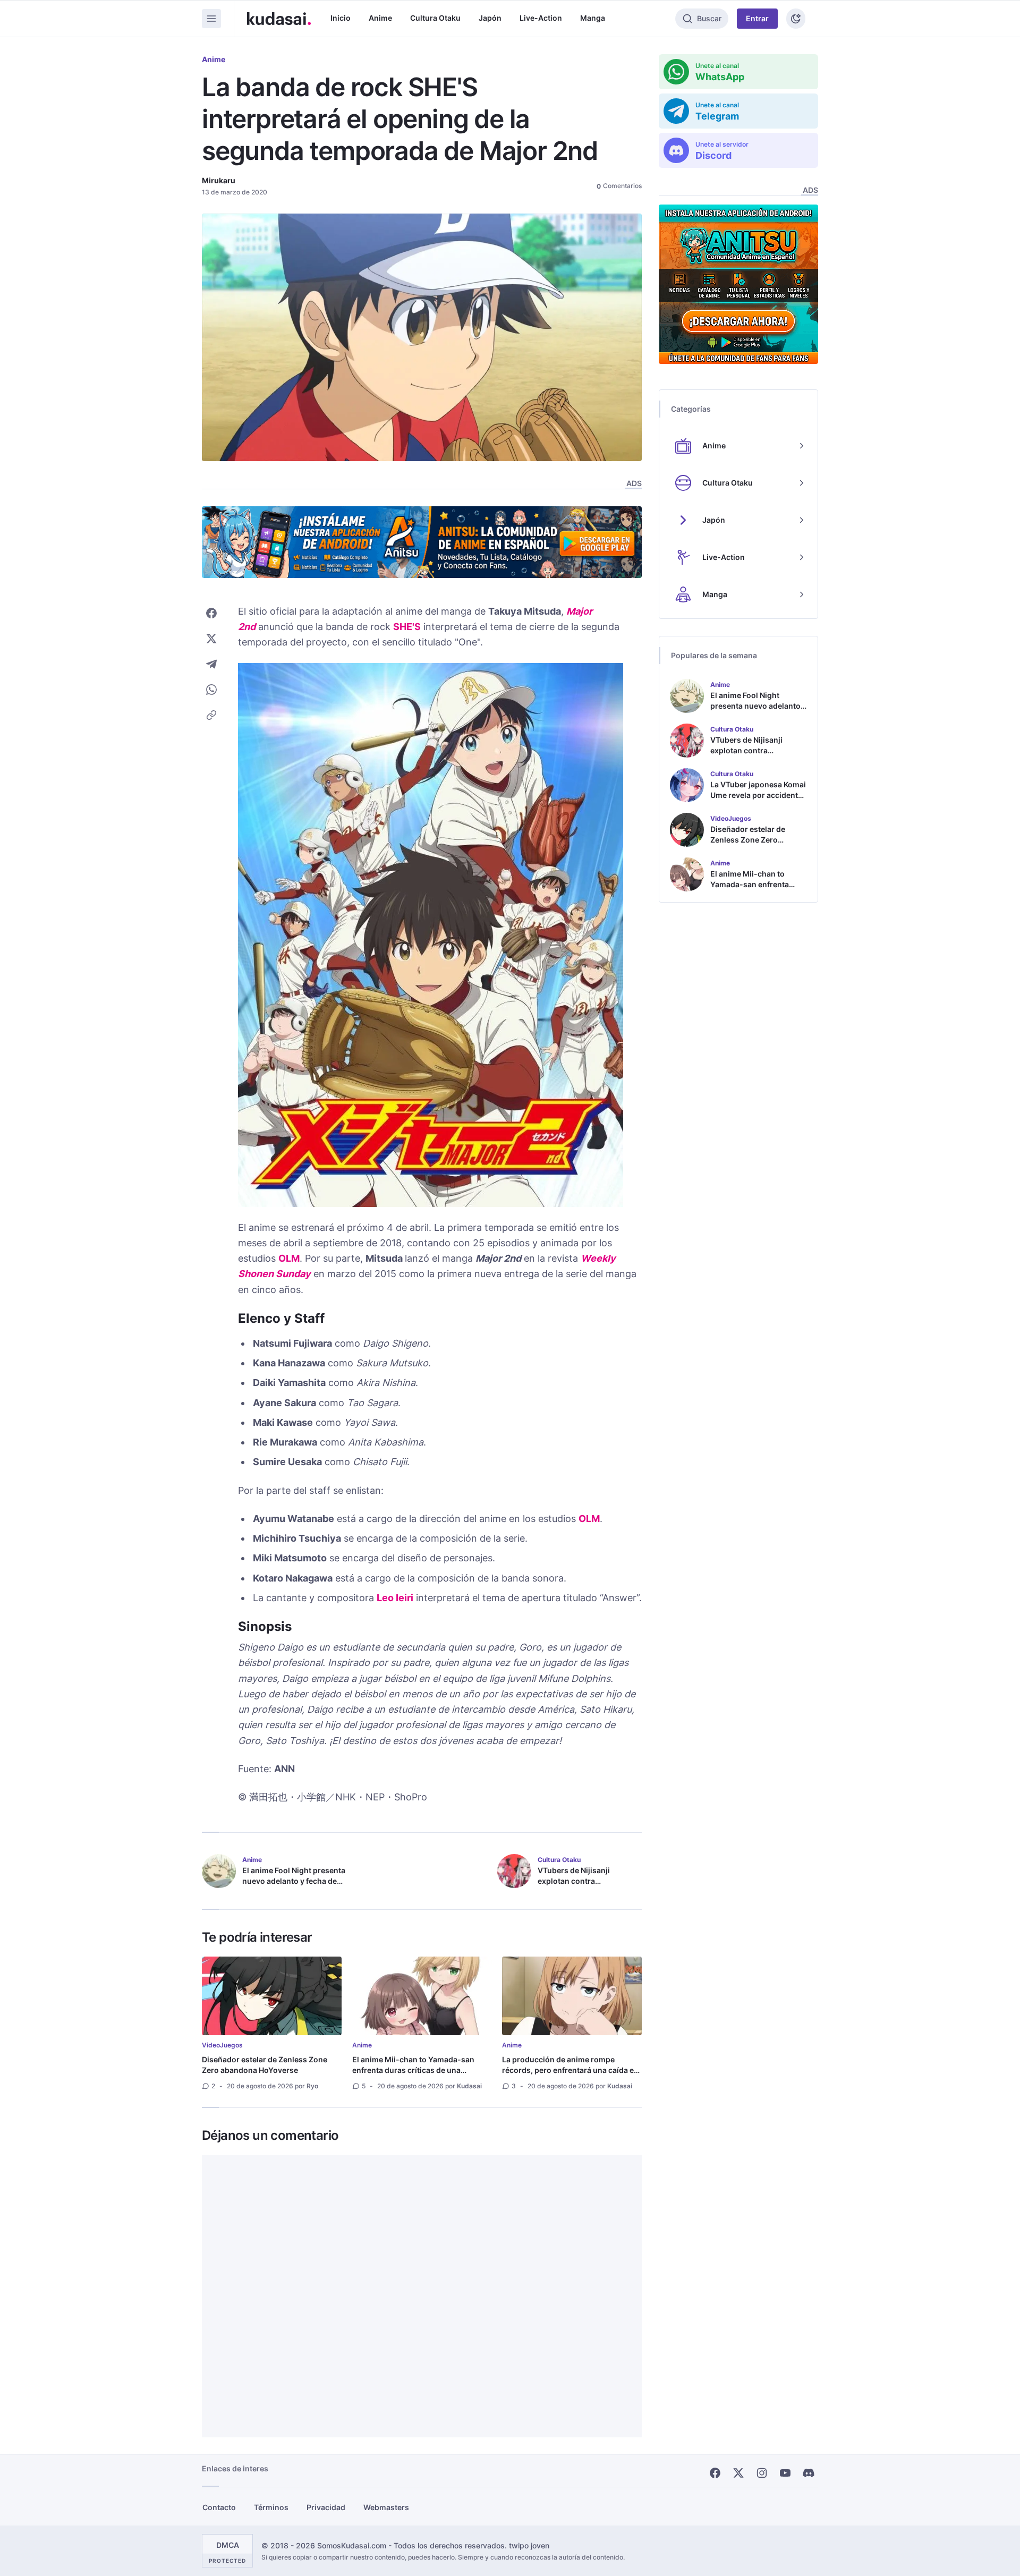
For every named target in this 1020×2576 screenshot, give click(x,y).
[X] (738, 2473)
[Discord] (809, 2473)
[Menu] (211, 19)
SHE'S (407, 627)
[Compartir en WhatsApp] (211, 690)
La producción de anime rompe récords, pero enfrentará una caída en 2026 (570, 2070)
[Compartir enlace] (211, 715)
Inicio (341, 18)
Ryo (312, 2086)
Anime (380, 18)
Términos (271, 2507)
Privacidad (326, 2507)
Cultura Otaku (435, 18)
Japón (490, 18)
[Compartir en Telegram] (211, 664)
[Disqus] (422, 2296)
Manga (593, 18)
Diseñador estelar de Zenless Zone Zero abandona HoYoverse (265, 2065)
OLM (289, 1258)
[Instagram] (762, 2473)
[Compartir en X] (211, 639)
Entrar (757, 18)
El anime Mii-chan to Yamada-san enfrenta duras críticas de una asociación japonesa (413, 2070)
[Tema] (796, 19)
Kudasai (469, 2086)
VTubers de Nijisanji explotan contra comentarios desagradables (589, 1881)
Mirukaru (219, 180)
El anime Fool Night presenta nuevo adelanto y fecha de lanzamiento (294, 1881)
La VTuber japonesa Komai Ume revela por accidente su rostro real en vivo (758, 795)
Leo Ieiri (395, 1598)
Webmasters (386, 2507)
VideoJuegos (222, 2045)
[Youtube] (785, 2473)
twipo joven (529, 2545)
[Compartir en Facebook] (211, 613)
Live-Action (541, 18)
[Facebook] (715, 2473)
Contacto (219, 2507)
